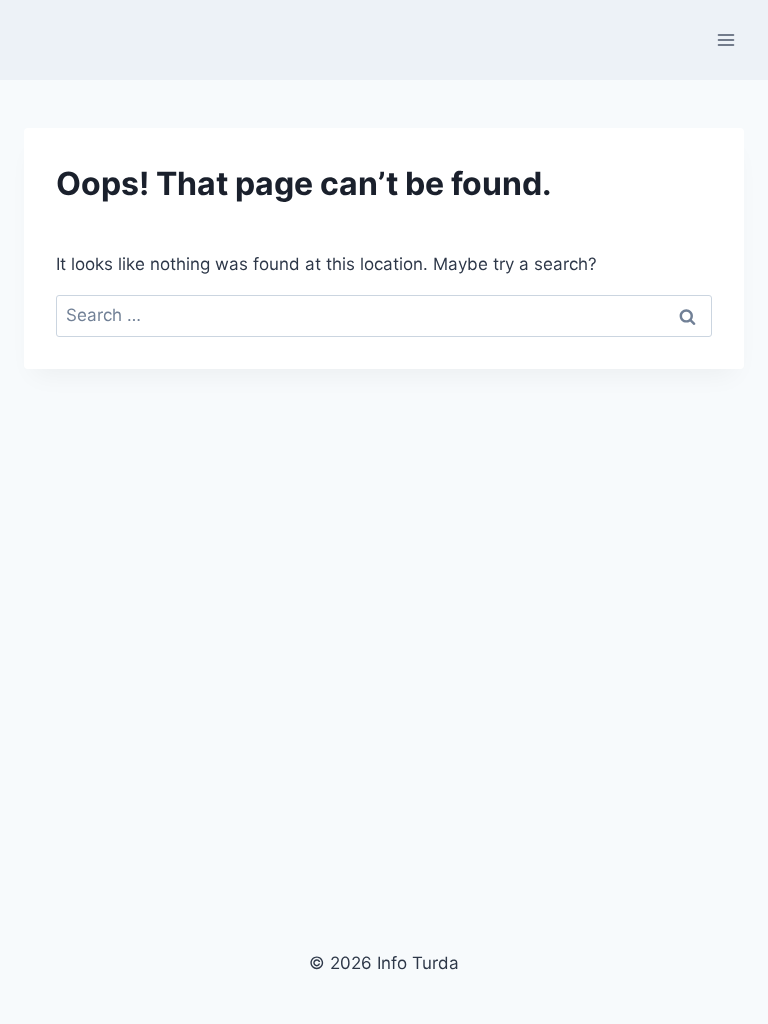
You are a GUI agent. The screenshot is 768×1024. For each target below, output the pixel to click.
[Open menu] (725, 39)
